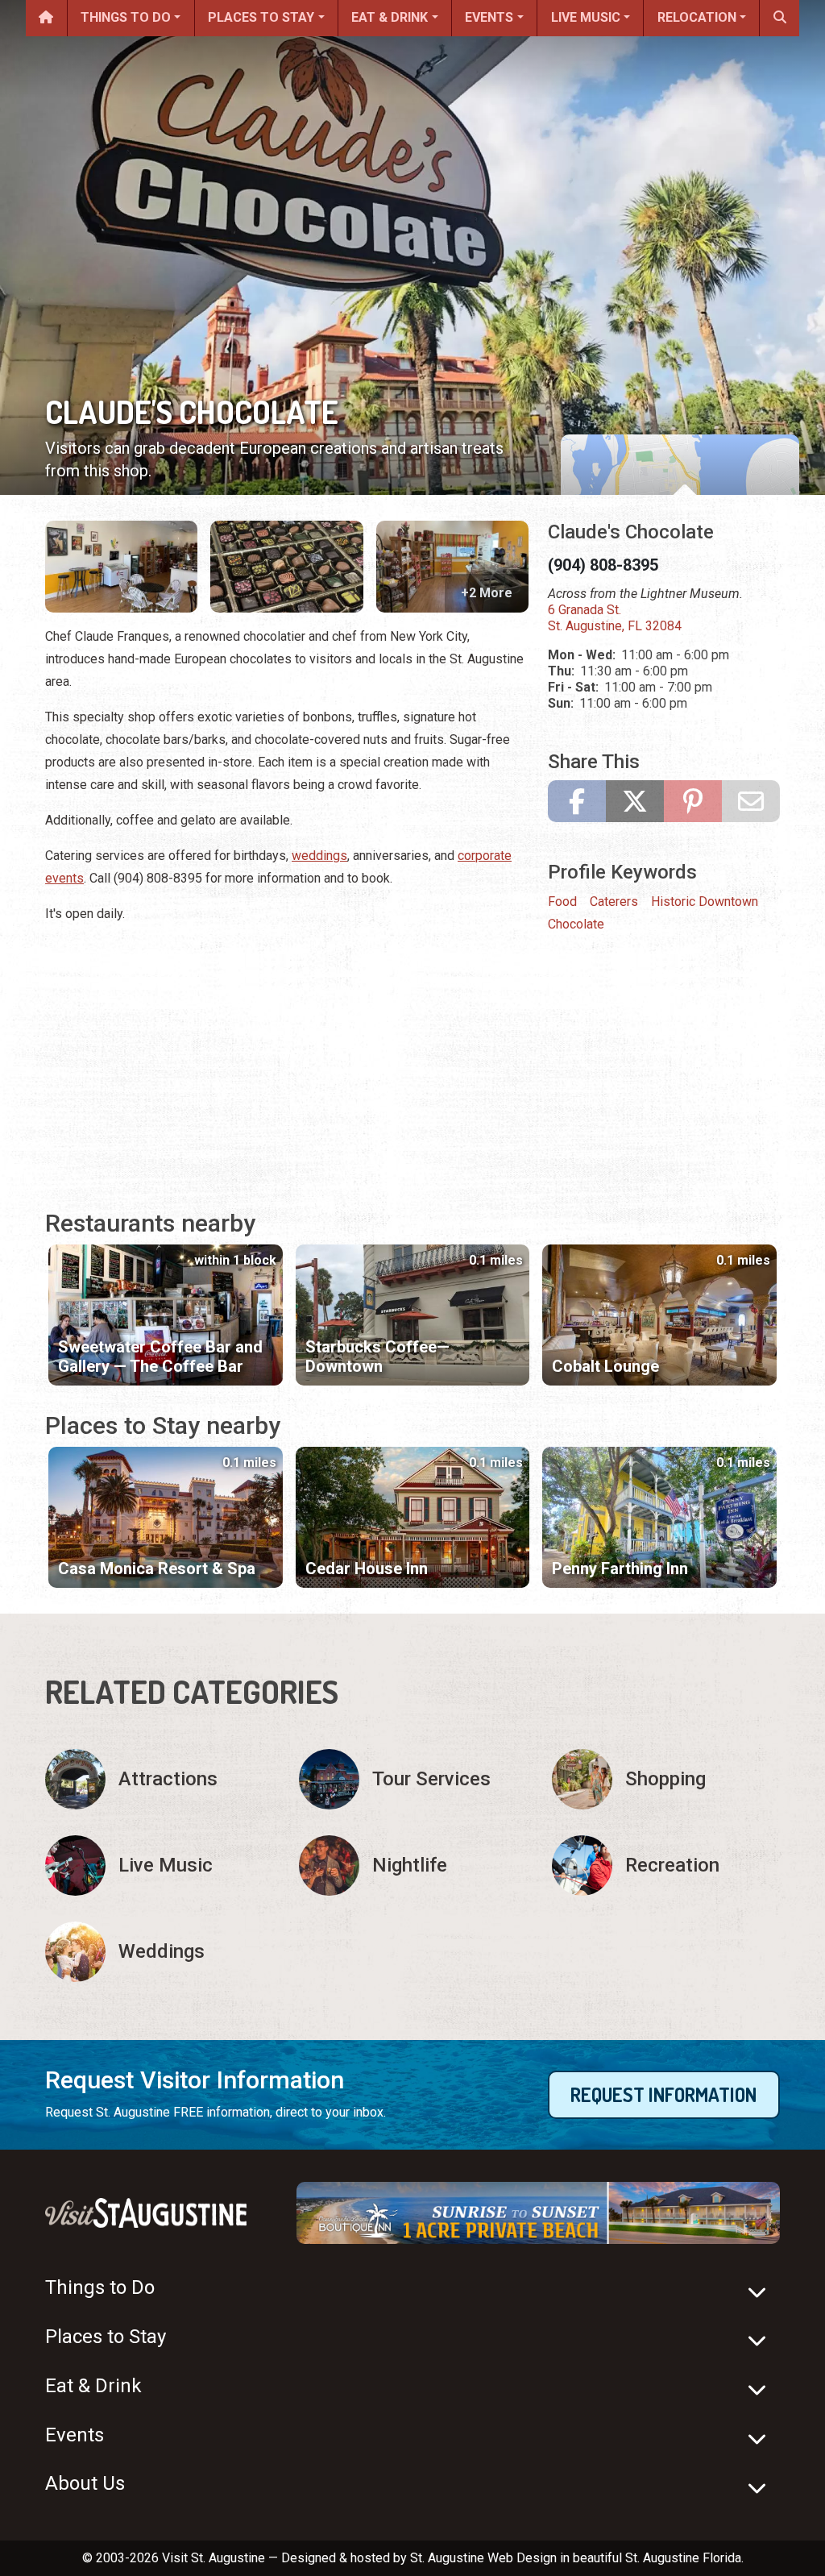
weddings (319, 856)
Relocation (697, 17)
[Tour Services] (413, 1779)
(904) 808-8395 (603, 565)
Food (562, 902)
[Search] (779, 18)
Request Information (663, 2094)
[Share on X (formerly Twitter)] (635, 801)
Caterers (614, 902)
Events (489, 17)
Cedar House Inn (367, 1568)
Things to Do (126, 17)
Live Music (586, 17)
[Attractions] (159, 1779)
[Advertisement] (287, 1051)
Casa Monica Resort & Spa (157, 1568)
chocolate (576, 924)
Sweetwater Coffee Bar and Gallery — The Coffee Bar (160, 1357)
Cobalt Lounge (605, 1366)
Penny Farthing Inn (620, 1568)
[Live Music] (159, 1866)
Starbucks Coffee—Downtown (377, 1357)
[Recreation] (666, 1866)
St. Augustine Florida (683, 2558)
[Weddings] (159, 1952)
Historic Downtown (705, 902)
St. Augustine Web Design (483, 2558)
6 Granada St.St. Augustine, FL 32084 (615, 618)
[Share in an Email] (751, 801)
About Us (85, 2483)
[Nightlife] (413, 1866)
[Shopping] (666, 1779)
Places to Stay (261, 17)
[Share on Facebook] (577, 801)
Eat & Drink (390, 17)
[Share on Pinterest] (693, 801)
